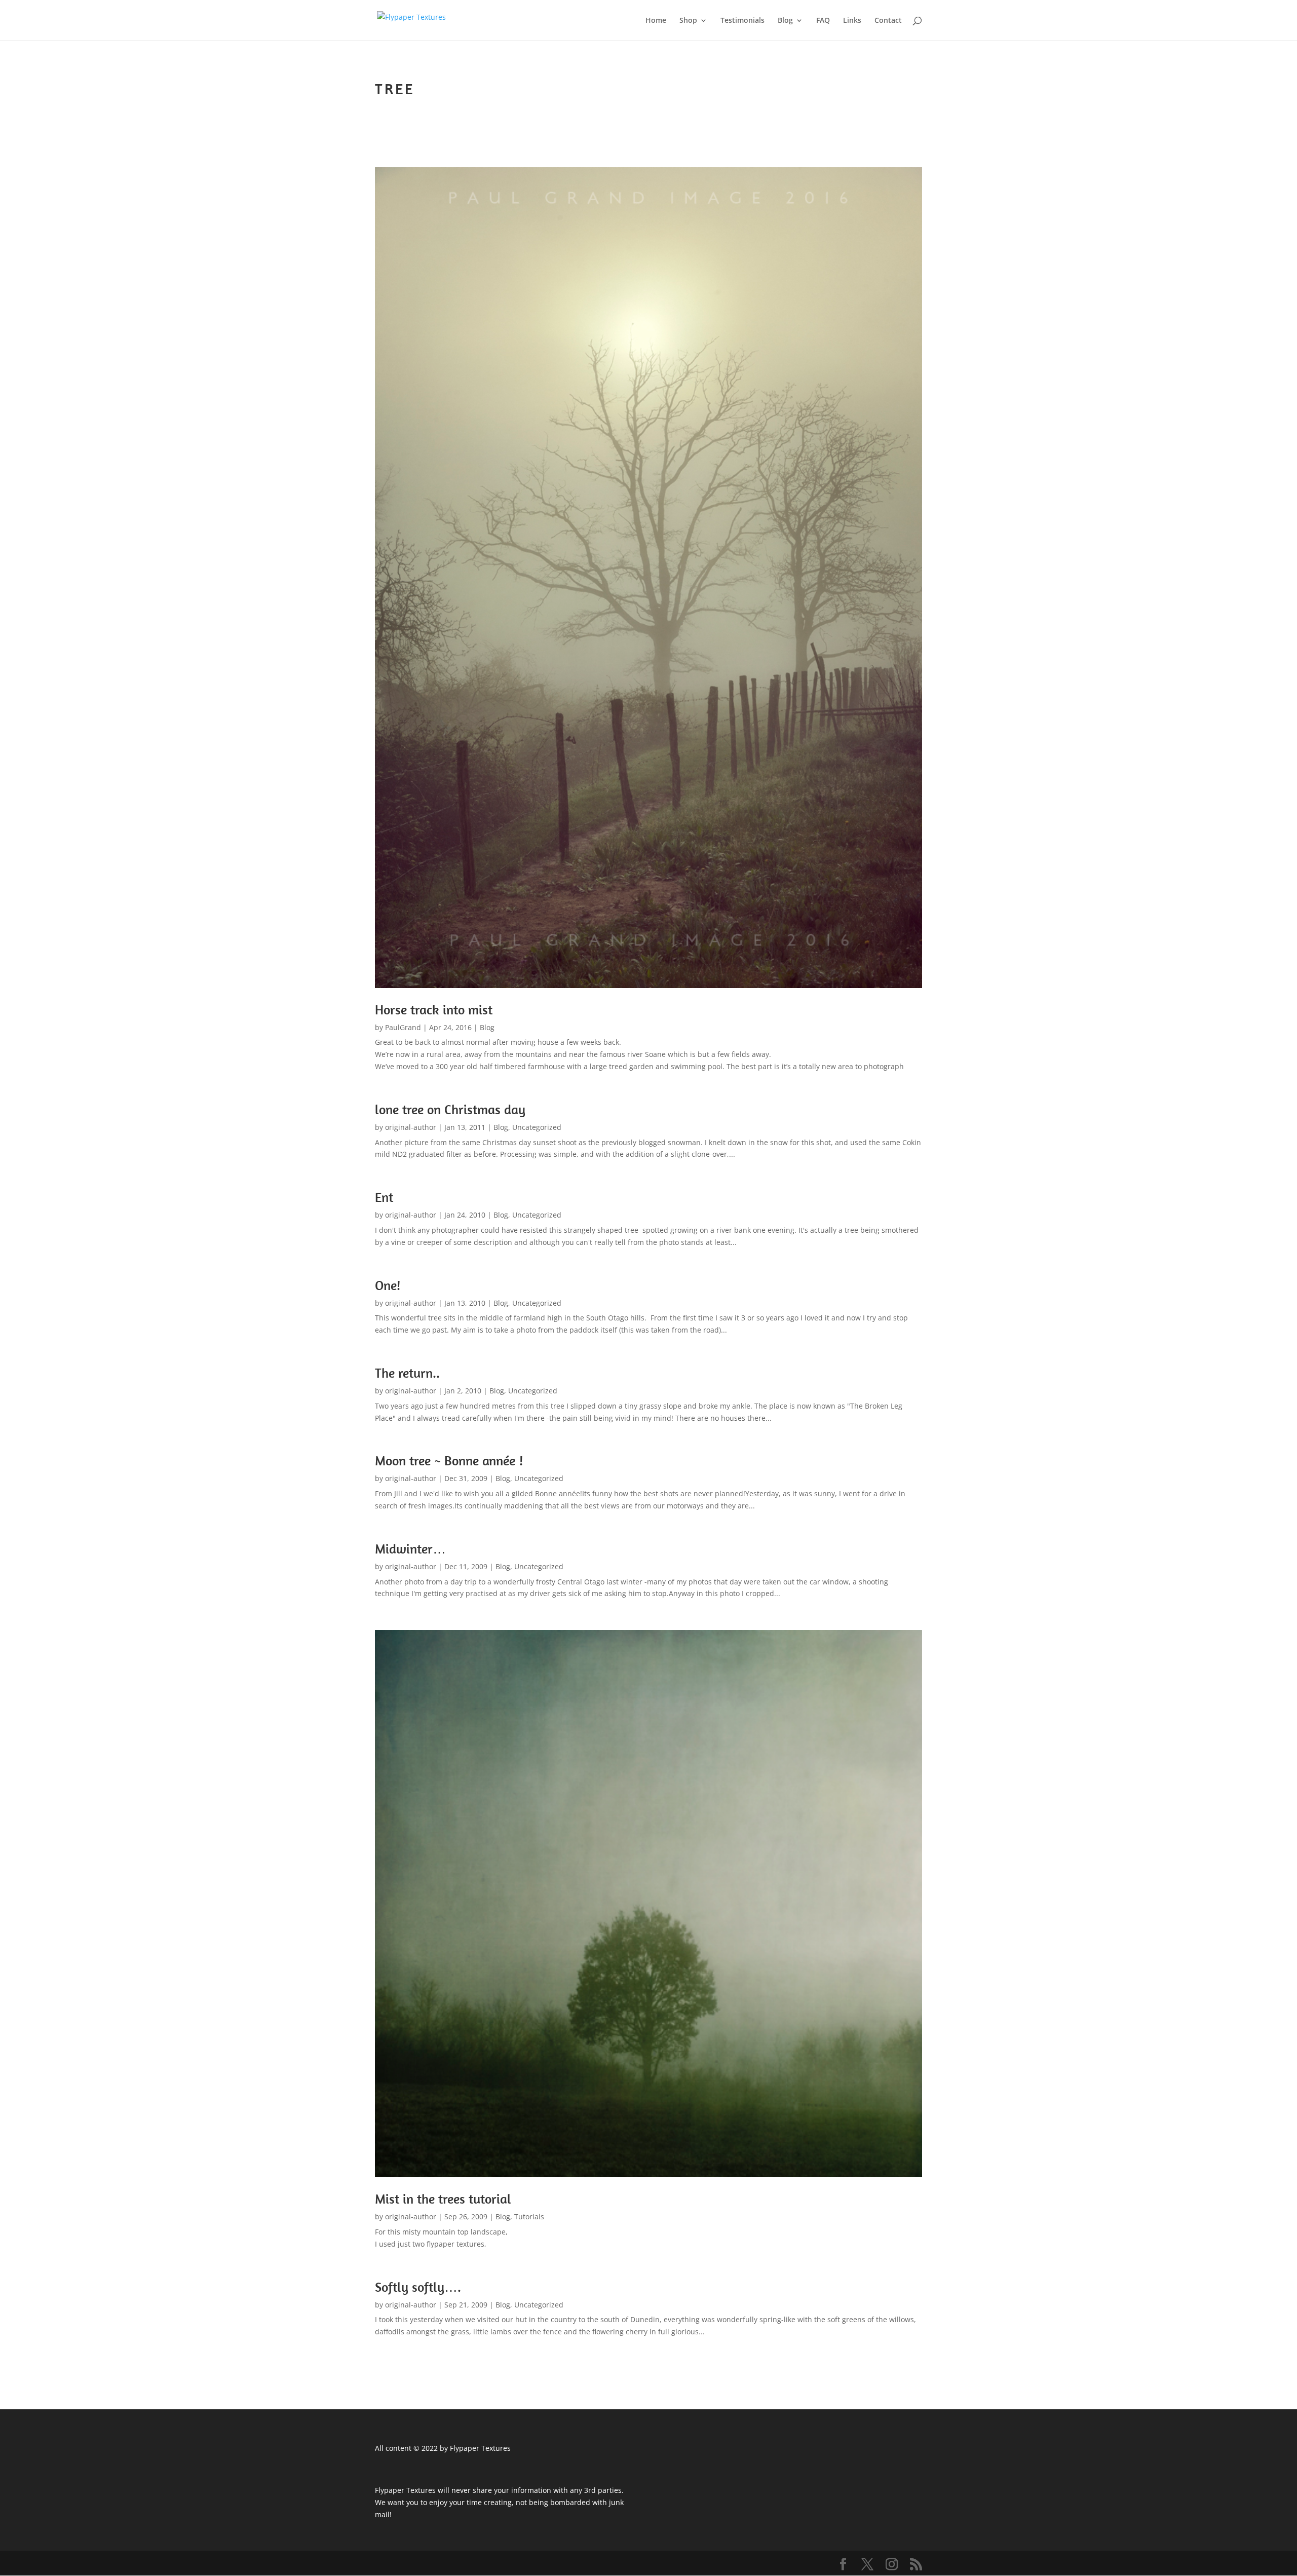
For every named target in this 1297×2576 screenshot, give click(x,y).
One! (388, 1285)
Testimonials (742, 21)
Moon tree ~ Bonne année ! (449, 1461)
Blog (785, 21)
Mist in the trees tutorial (443, 2199)
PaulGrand (403, 1027)
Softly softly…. (418, 2287)
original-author (411, 1127)
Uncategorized (537, 1127)
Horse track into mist (434, 1010)
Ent (384, 1197)
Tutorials (529, 2217)
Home (656, 21)
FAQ (823, 21)
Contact (888, 21)
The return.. (407, 1373)
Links (852, 21)
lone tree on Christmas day (450, 1109)
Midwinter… (410, 1549)
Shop (688, 21)
